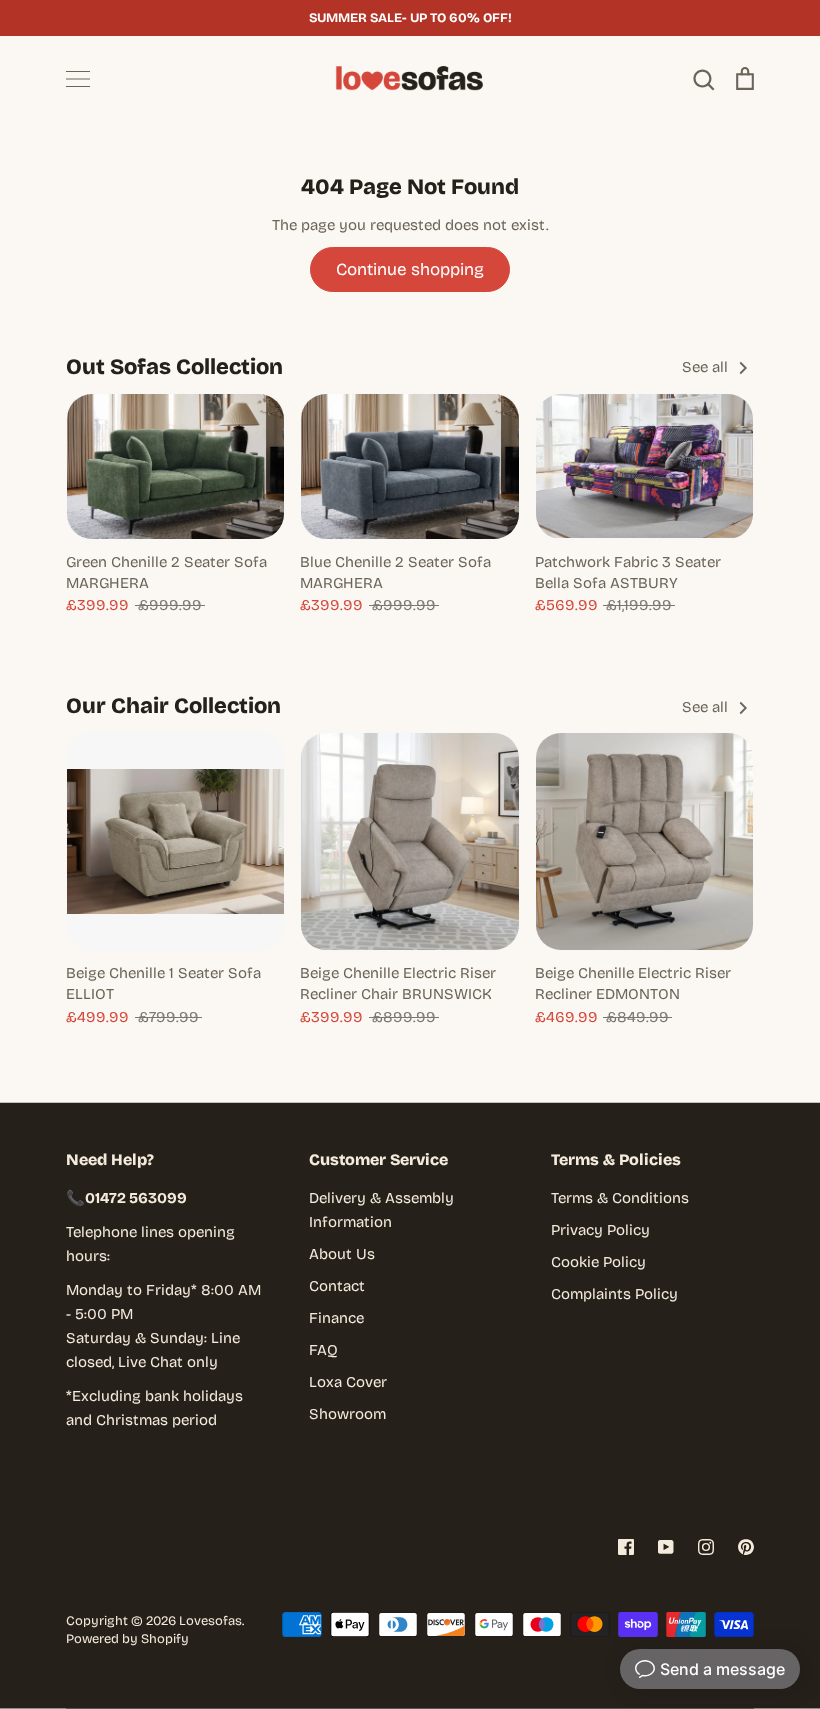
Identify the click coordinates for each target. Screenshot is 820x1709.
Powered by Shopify (127, 1639)
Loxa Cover (348, 1382)
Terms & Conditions (620, 1198)
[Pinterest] (746, 1547)
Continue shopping (410, 269)
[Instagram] (706, 1547)
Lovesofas (210, 1621)
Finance (336, 1318)
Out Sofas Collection (174, 367)
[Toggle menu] (78, 79)
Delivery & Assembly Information (381, 1210)
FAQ (323, 1350)
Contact (337, 1286)
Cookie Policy (598, 1262)
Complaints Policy (614, 1294)
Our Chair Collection (173, 706)
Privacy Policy (600, 1230)
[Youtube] (666, 1547)
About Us (342, 1254)
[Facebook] (626, 1547)
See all (707, 367)
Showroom (347, 1414)
